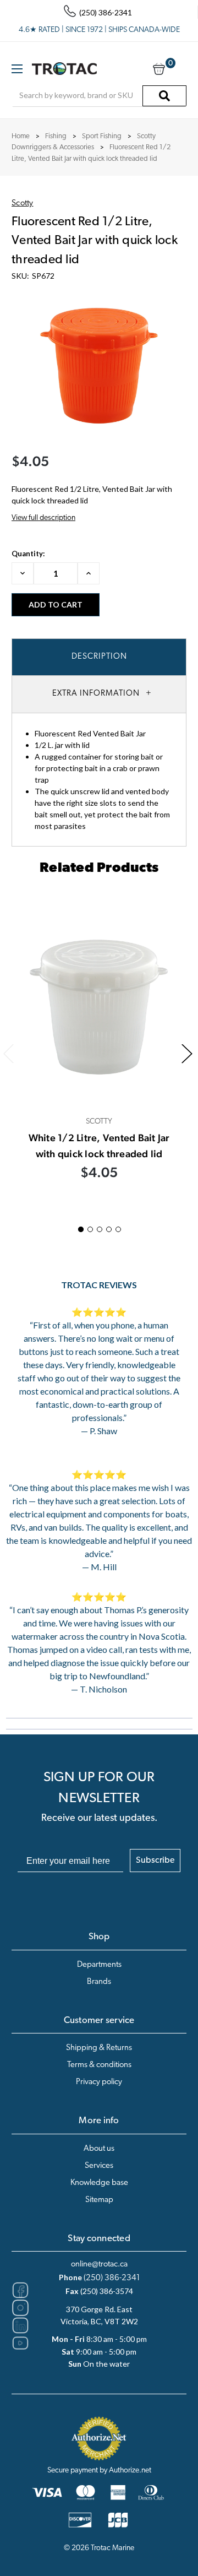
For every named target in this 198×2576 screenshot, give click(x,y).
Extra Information (96, 694)
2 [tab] (90, 1229)
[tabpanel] (99, 1052)
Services (99, 2166)
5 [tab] (118, 1229)
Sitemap (99, 2200)
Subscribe (155, 1861)
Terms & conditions (99, 2065)
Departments (99, 1965)
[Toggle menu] (17, 69)
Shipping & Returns (99, 2048)
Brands (99, 1982)
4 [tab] (109, 1229)
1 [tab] (81, 1229)
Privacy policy (99, 2082)
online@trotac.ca (99, 2265)
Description (99, 657)
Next (187, 1054)
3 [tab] (100, 1229)
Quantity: (28, 554)
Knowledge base (99, 2183)
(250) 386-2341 (112, 2278)
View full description (43, 518)
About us (99, 2149)
